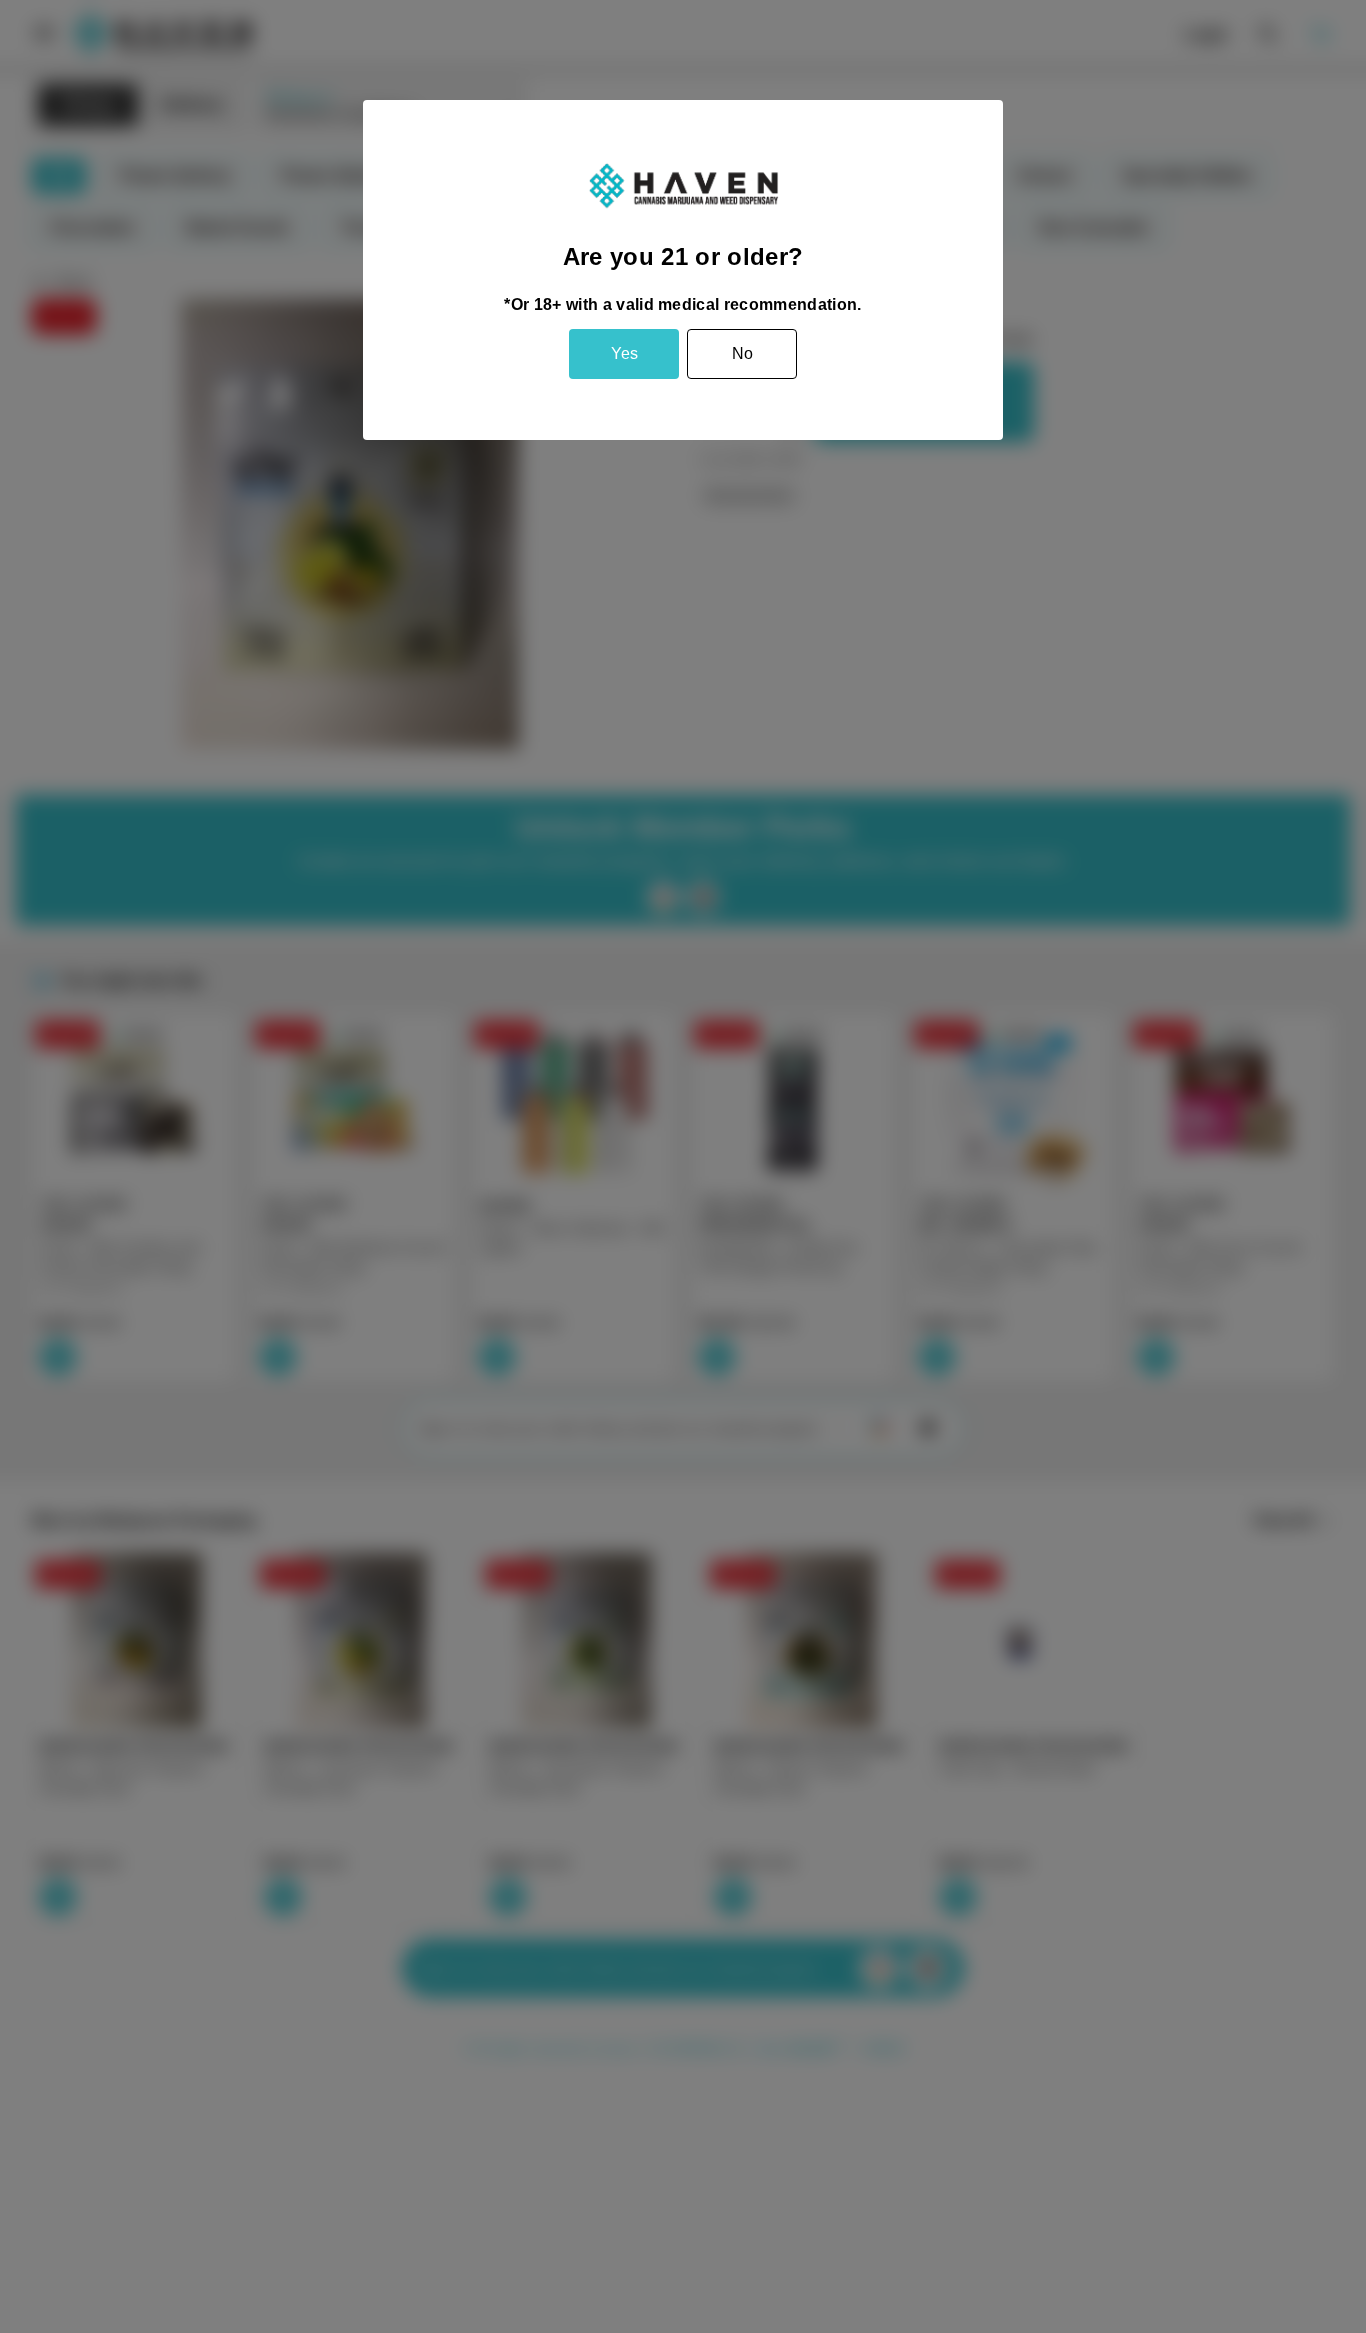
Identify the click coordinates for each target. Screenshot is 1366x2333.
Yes (624, 353)
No (742, 353)
